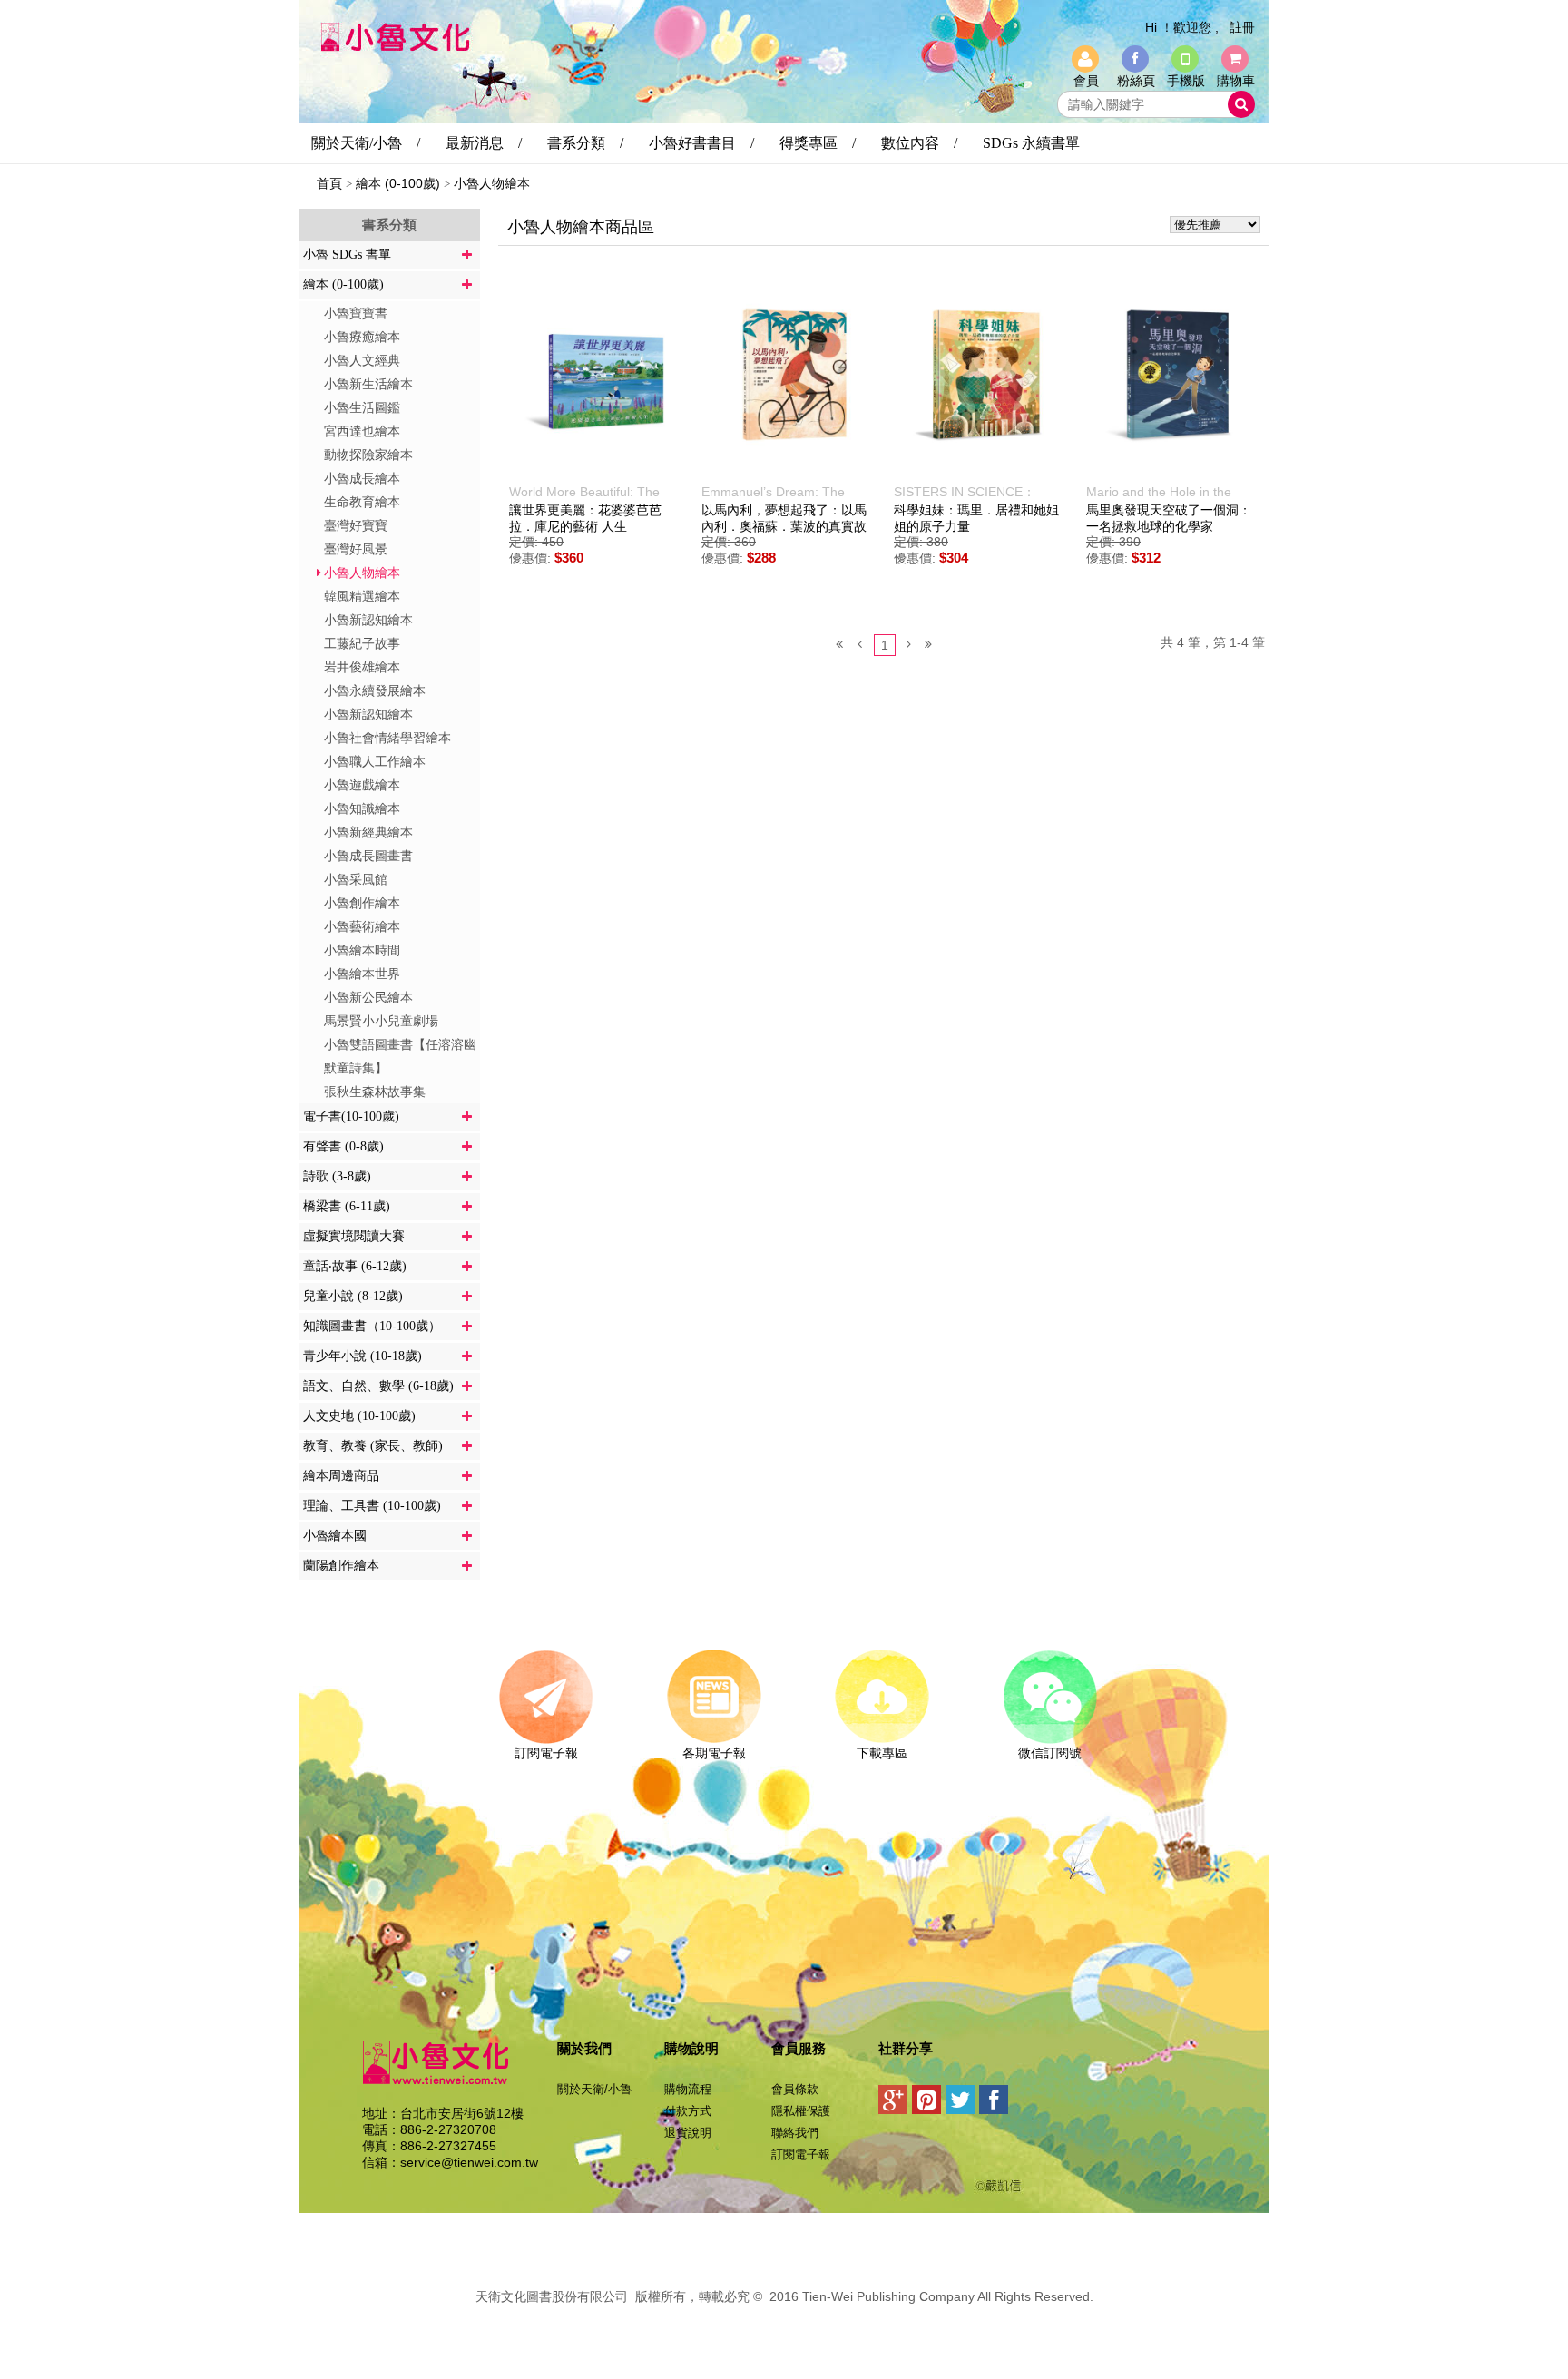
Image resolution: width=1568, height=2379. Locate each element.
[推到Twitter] (960, 2103)
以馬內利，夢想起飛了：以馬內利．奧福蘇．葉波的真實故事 (784, 526)
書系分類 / (585, 143)
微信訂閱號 (1050, 1753)
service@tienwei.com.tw (469, 2162)
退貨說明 (688, 2133)
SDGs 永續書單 (1031, 143)
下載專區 (882, 1753)
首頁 (329, 183)
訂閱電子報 (546, 1753)
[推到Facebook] (994, 2103)
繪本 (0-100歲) (398, 183)
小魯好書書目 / (701, 143)
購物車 (1236, 81)
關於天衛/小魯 (594, 2089)
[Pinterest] (927, 2103)
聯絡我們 (795, 2133)
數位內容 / (919, 143)
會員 (1086, 81)
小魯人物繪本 (492, 183)
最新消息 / (484, 143)
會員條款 (795, 2089)
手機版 (1186, 81)
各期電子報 (714, 1753)
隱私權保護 (801, 2111)
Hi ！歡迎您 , (1182, 27)
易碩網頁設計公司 (784, 2316)
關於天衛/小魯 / (366, 143)
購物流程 (688, 2089)
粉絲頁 (1136, 81)
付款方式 (688, 2111)
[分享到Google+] (893, 2103)
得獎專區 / (818, 143)
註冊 (1242, 27)
